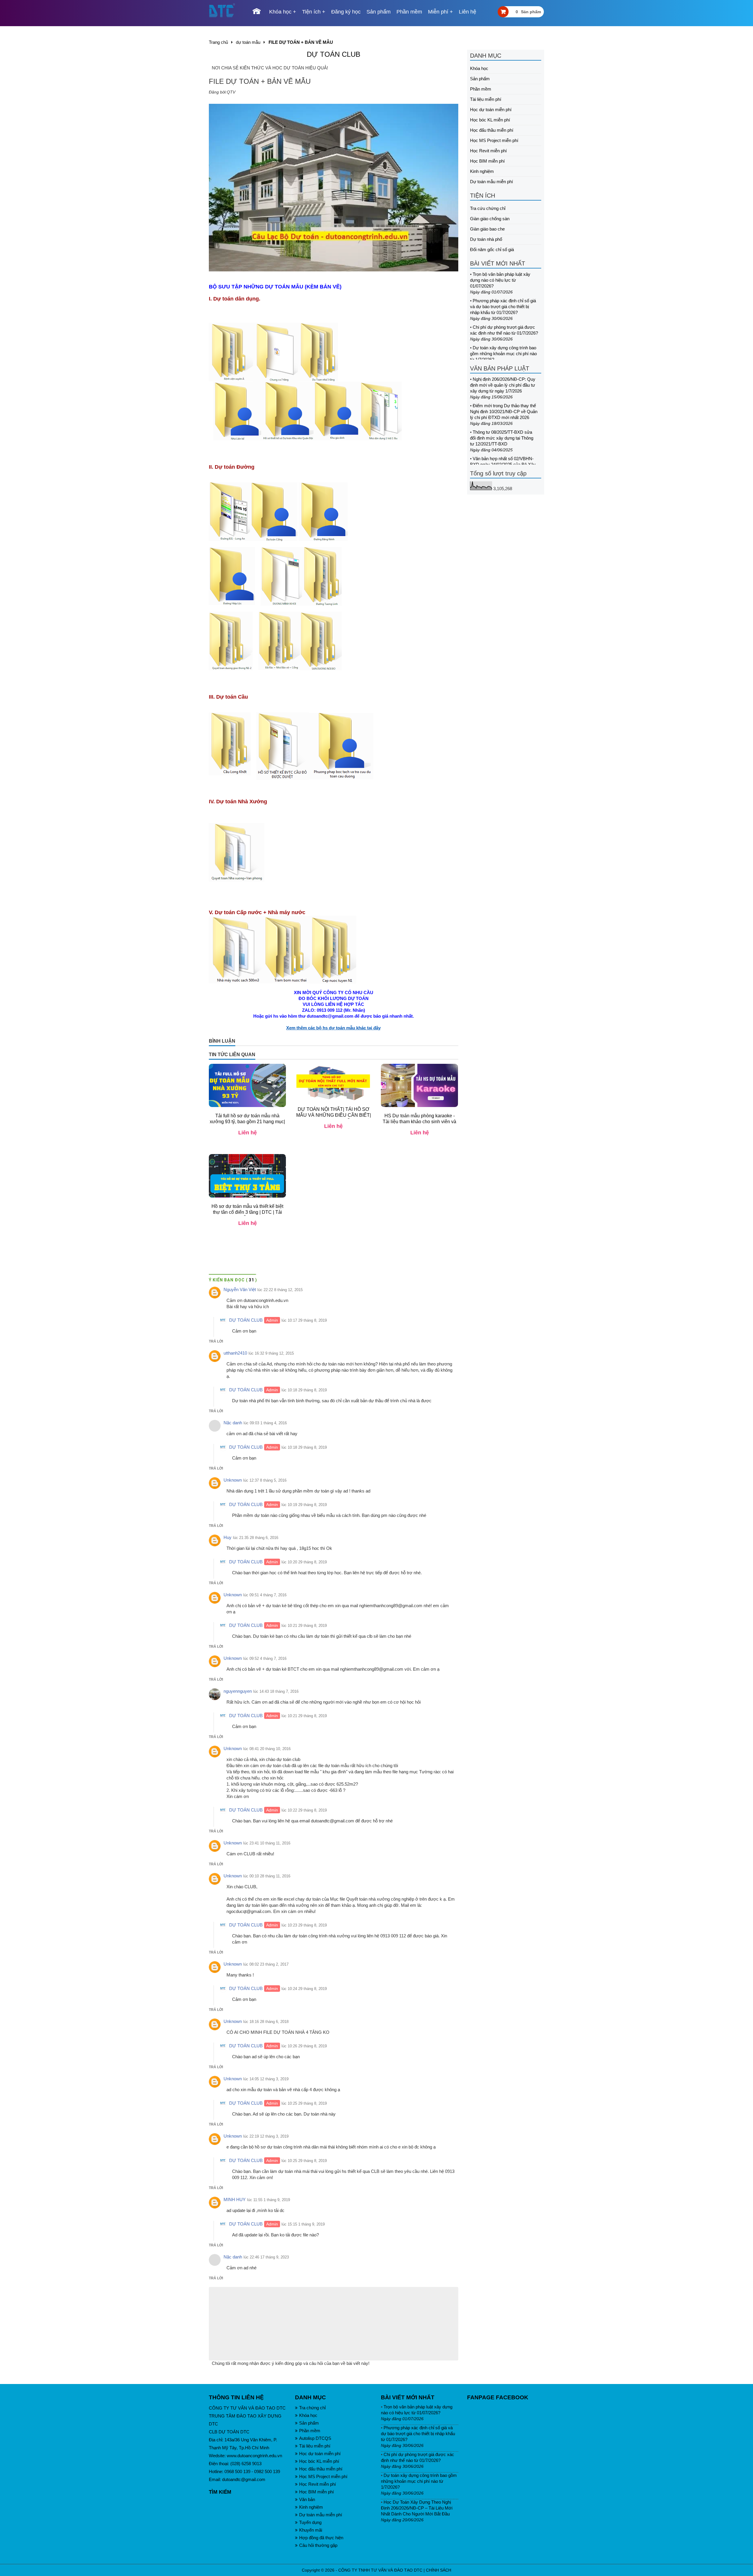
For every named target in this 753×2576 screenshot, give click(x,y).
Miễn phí (438, 12)
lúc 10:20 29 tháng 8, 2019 (304, 1568)
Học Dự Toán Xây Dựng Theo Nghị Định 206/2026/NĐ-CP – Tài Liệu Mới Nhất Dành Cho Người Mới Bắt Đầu (417, 2514)
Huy (228, 1543)
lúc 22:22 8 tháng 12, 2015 (280, 1296)
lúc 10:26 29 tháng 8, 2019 (304, 2052)
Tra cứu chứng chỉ (488, 208)
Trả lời (216, 1347)
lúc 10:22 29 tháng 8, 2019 (304, 1816)
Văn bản (307, 2505)
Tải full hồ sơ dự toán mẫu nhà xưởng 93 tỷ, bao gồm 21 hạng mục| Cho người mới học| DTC (247, 1127)
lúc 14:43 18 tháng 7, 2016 (276, 1697)
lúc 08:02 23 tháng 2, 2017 (266, 1970)
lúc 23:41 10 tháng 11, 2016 (267, 1849)
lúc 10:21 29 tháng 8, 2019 (304, 1631)
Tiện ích (311, 12)
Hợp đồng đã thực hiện (321, 2544)
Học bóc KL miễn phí (490, 120)
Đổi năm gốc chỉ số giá (492, 249)
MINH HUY (235, 2205)
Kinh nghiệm (482, 171)
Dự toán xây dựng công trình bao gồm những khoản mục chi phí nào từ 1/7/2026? (503, 354)
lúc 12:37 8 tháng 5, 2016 (265, 1486)
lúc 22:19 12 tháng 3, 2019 (266, 2142)
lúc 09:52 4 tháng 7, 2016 (265, 1664)
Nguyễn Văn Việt (240, 1295)
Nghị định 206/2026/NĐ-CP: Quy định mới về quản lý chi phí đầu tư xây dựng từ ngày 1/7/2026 (503, 385)
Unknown (233, 1486)
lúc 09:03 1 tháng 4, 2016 (265, 1429)
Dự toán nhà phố (486, 239)
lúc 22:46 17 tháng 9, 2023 (266, 2263)
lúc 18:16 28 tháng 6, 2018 (266, 2027)
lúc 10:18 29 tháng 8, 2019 (304, 1396)
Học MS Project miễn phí (494, 140)
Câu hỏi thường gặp (318, 2551)
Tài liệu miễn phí (486, 99)
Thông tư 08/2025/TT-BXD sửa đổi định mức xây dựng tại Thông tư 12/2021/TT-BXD (502, 438)
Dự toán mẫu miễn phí (492, 182)
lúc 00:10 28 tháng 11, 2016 (267, 1882)
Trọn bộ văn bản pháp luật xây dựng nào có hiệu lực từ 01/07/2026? (500, 280)
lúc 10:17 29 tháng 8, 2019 (304, 1326)
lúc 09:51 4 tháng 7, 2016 (265, 1601)
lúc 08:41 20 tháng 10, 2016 (267, 1755)
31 (252, 1286)
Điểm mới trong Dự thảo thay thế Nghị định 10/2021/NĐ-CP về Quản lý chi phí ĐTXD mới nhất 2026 (504, 411)
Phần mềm (409, 12)
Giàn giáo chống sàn (490, 219)
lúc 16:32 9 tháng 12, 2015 (271, 1359)
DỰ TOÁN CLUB (334, 54)
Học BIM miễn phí (487, 161)
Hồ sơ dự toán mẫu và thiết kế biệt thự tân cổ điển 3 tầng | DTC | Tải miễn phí (247, 1218)
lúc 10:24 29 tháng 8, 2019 (304, 1995)
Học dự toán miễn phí (491, 110)
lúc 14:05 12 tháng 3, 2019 (266, 2085)
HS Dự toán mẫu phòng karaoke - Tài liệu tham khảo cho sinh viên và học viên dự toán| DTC (419, 1127)
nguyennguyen (238, 1697)
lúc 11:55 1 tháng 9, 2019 (269, 2206)
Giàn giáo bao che (487, 229)
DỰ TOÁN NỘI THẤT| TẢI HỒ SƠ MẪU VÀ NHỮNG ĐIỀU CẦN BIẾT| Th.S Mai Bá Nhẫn (334, 1121)
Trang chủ (218, 42)
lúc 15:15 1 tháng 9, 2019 (303, 2230)
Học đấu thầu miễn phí (492, 130)
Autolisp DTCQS (315, 2444)
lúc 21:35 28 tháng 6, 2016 (256, 1544)
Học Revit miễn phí (488, 151)
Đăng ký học (346, 12)
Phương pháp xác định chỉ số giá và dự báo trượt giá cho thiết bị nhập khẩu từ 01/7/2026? (503, 307)
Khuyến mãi (311, 2536)
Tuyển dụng (310, 2528)
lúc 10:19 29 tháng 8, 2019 (304, 1511)
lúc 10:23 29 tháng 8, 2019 (304, 1931)
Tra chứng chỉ (312, 2414)
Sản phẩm (379, 12)
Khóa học (280, 12)
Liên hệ (468, 12)
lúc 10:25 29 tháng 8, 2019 (304, 2109)
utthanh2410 (235, 1359)
